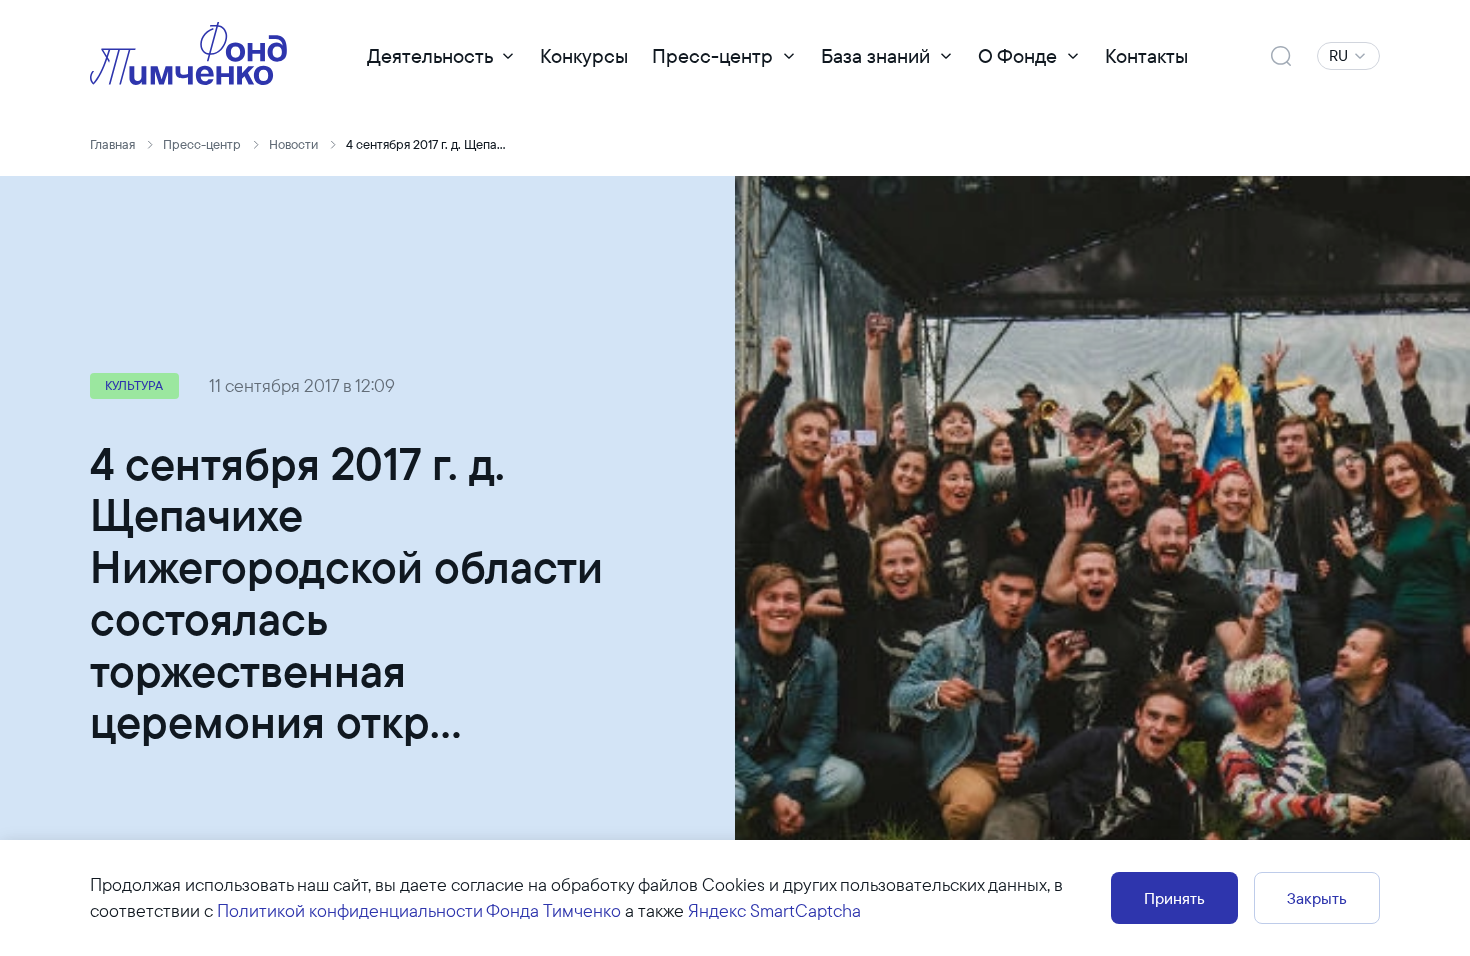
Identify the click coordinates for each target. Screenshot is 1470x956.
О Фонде (1017, 55)
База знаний (875, 55)
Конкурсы (584, 55)
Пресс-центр (712, 55)
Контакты (1146, 55)
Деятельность (430, 55)
